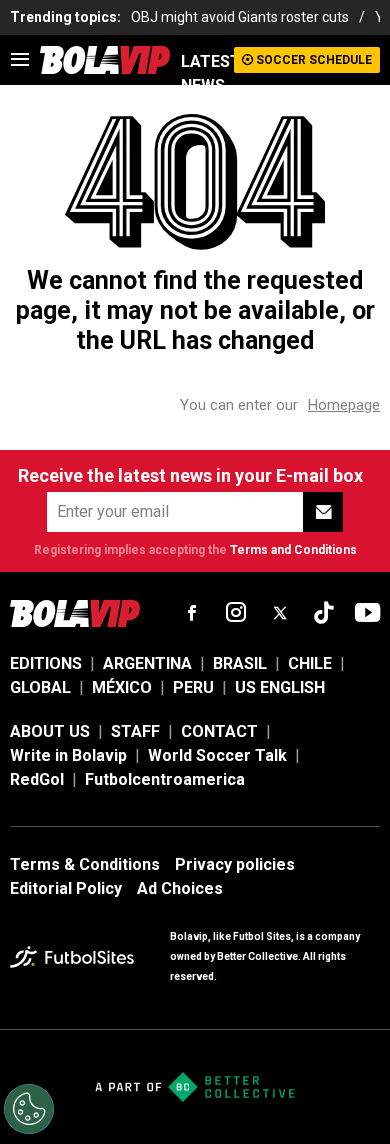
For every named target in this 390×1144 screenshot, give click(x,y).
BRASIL (240, 663)
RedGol (37, 779)
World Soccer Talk (217, 755)
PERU (193, 687)
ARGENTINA (147, 663)
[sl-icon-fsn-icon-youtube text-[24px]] (368, 613)
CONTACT (219, 731)
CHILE (310, 663)
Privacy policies (235, 864)
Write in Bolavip (68, 755)
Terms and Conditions (293, 550)
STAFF (135, 731)
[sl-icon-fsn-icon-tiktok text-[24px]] (324, 613)
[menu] (20, 60)
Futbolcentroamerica (165, 779)
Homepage (344, 405)
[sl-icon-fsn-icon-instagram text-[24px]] (236, 613)
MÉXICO (122, 687)
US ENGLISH (280, 687)
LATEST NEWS (207, 73)
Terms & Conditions (85, 864)
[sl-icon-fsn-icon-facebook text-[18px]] (192, 613)
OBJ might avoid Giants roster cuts (240, 17)
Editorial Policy (66, 888)
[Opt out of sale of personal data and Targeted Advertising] (29, 1109)
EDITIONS (46, 663)
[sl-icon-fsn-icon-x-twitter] (280, 613)
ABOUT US (50, 731)
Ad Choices (180, 888)
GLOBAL (40, 687)
